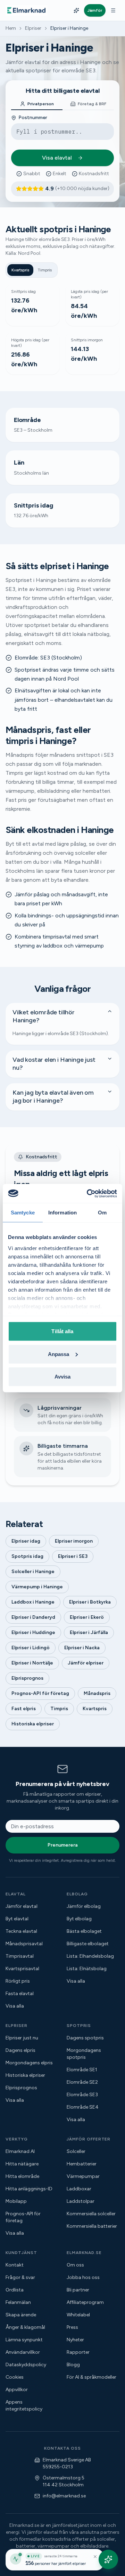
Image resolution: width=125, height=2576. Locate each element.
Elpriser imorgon (74, 1541)
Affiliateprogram (85, 2302)
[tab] (37, 104)
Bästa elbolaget (84, 1931)
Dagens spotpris (85, 2038)
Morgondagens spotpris (84, 2054)
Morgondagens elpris (29, 2063)
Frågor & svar (20, 2277)
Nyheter (75, 2340)
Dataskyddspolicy (26, 2365)
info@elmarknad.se (64, 2496)
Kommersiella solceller (91, 2214)
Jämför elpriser (86, 1663)
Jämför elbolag (84, 1906)
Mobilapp (16, 2201)
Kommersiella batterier (92, 2226)
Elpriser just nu (22, 2038)
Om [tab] (102, 1213)
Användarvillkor (23, 2352)
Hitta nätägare (22, 2164)
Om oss (75, 2265)
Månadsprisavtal (24, 1944)
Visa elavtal (57, 158)
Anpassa (59, 1354)
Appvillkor (17, 2390)
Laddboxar (79, 2189)
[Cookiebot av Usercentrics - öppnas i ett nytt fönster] (88, 1193)
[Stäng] (95, 2557)
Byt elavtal (17, 1919)
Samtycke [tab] (23, 1213)
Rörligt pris (18, 1981)
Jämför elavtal (22, 1906)
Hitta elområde (22, 2176)
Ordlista (15, 2290)
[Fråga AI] (76, 10)
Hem (11, 28)
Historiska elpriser (33, 1724)
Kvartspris (20, 270)
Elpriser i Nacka (82, 1648)
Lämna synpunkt (24, 2340)
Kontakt (15, 2265)
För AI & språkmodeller (91, 2377)
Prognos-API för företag (40, 1693)
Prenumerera (63, 1845)
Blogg (73, 2365)
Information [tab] (62, 1213)
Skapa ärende (21, 2315)
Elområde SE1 (82, 2070)
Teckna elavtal (21, 1931)
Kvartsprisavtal (22, 1969)
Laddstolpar (81, 2201)
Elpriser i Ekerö (87, 1617)
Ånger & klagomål (25, 2327)
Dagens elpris (20, 2050)
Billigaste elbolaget (88, 1944)
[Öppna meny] (113, 10)
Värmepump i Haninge (37, 1587)
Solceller (76, 2151)
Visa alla (15, 2006)
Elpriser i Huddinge (33, 1632)
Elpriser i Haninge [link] (69, 28)
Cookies (15, 2377)
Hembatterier (82, 2164)
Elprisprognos (27, 1678)
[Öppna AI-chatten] (108, 2559)
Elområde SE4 (83, 2107)
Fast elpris (24, 1709)
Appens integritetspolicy (24, 2406)
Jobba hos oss (83, 2277)
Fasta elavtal (20, 1994)
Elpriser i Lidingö (31, 1648)
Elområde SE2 (82, 2082)
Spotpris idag (27, 1556)
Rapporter (78, 2352)
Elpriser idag (26, 1541)
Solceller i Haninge (33, 1572)
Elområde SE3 (82, 2095)
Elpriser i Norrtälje (32, 1663)
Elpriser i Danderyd (33, 1617)
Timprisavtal (20, 1956)
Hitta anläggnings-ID (29, 2189)
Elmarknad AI (20, 2151)
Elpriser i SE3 (73, 1556)
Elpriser (33, 28)
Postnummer (33, 118)
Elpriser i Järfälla (89, 1632)
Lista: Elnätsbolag (87, 1969)
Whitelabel (78, 2315)
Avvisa (63, 1377)
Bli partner (78, 2290)
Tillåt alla (62, 1331)
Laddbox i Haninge (33, 1602)
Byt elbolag (79, 1919)
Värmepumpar (83, 2176)
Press (72, 2327)
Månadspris (97, 1693)
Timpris (45, 270)
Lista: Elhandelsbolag (90, 1956)
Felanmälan (18, 2302)
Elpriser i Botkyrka (90, 1602)
